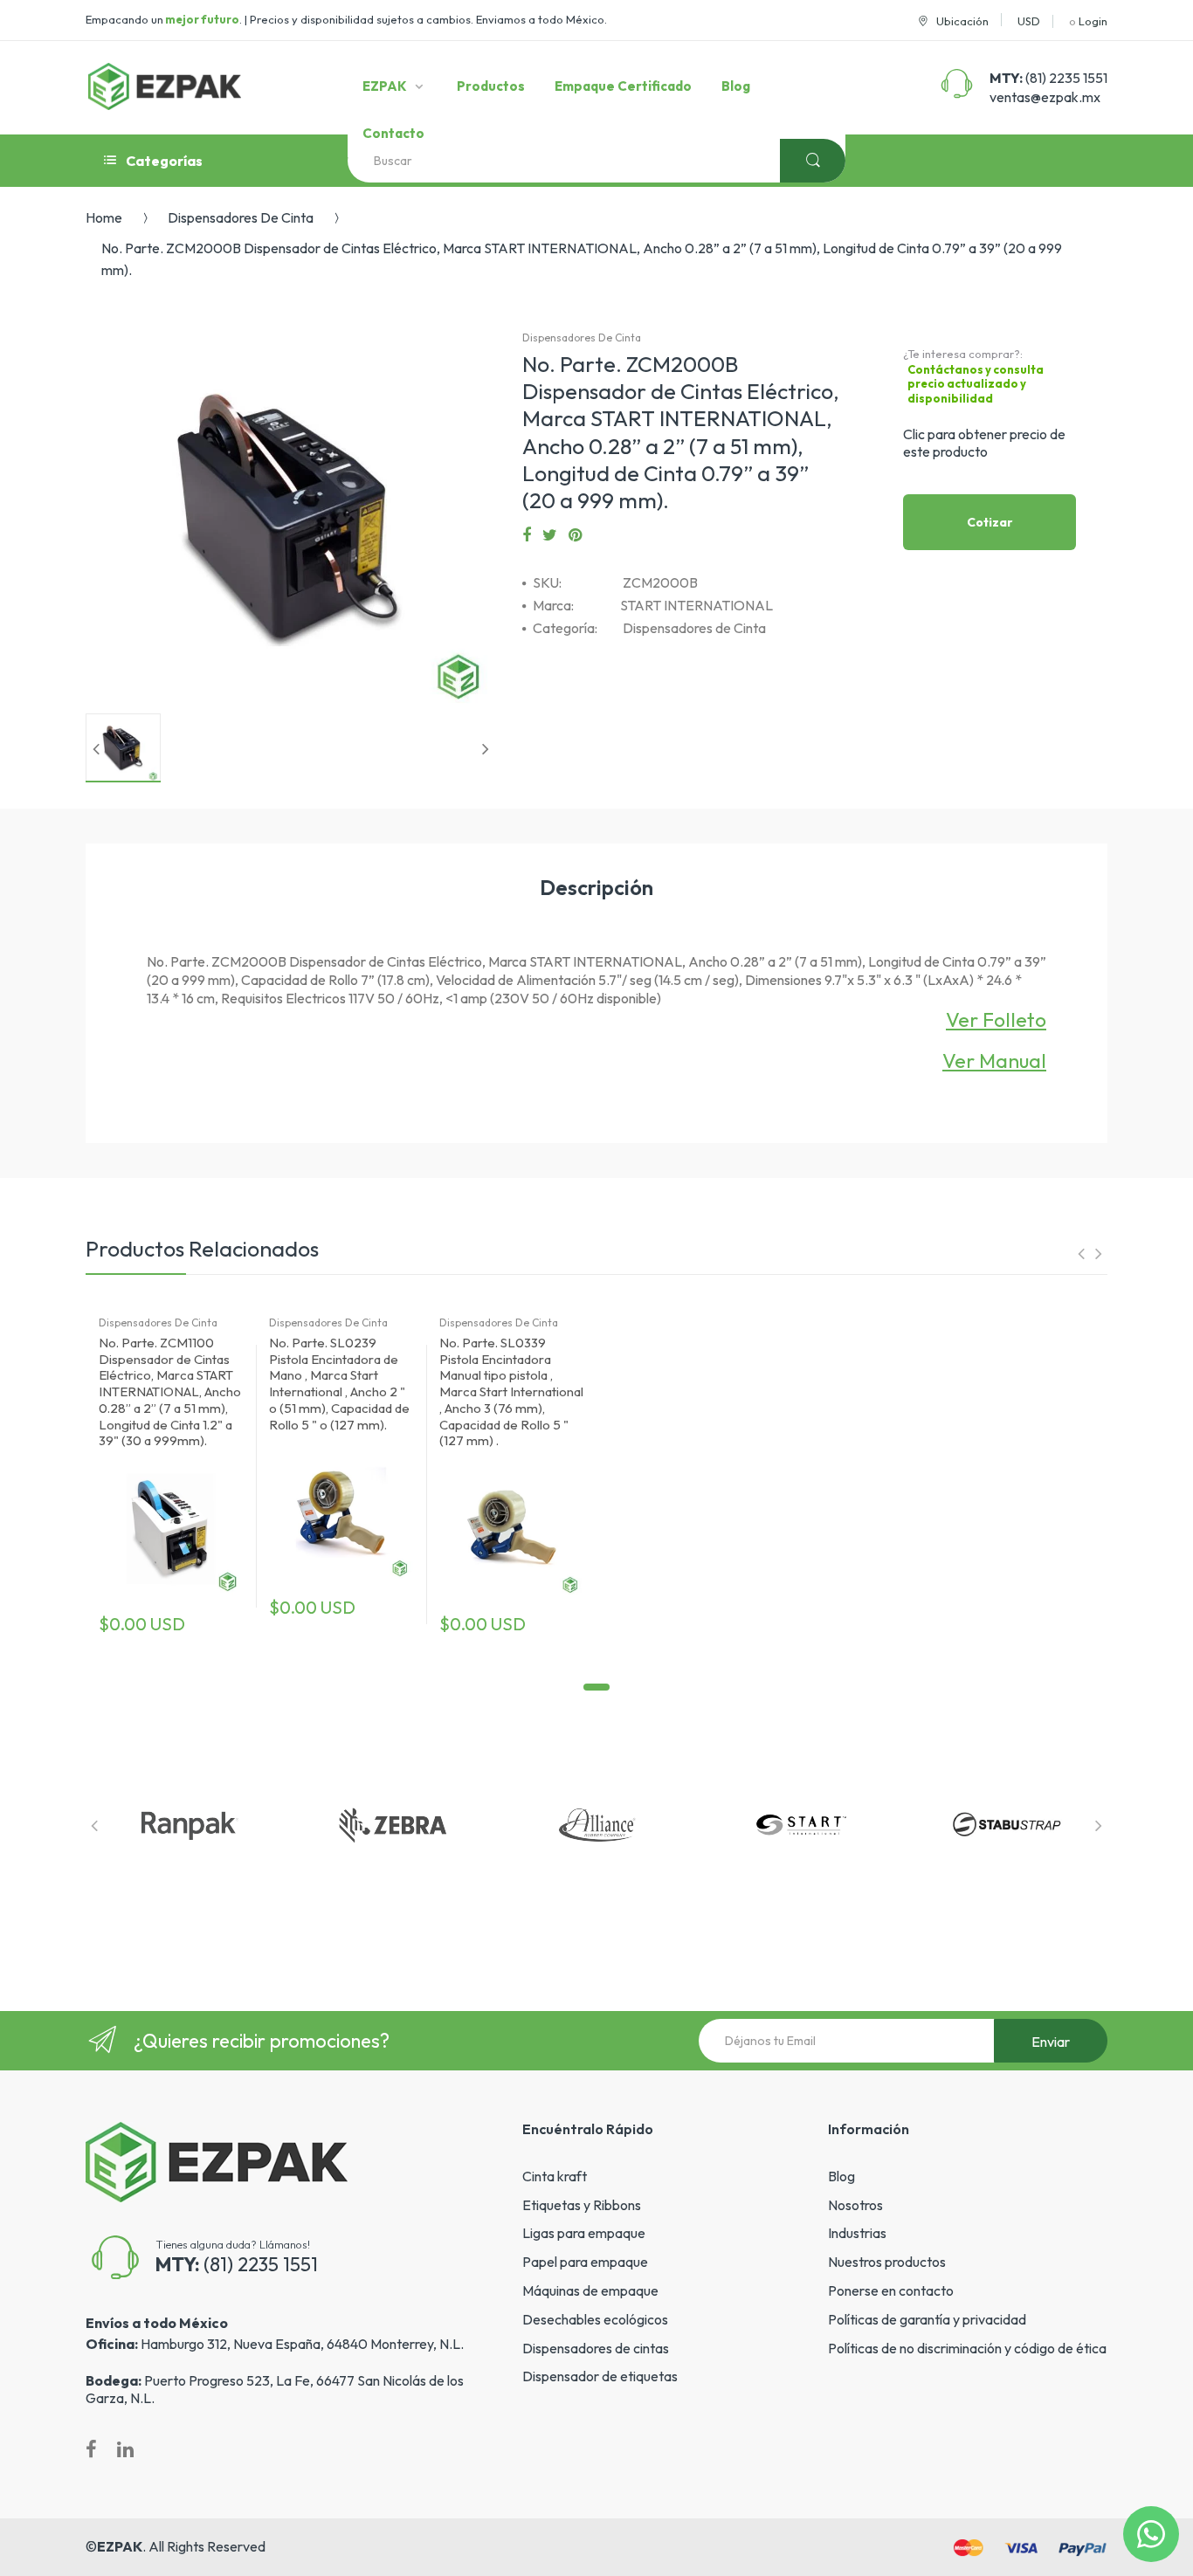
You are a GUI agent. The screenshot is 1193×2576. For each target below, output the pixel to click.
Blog (841, 2176)
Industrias (857, 2233)
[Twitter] (550, 535)
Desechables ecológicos (595, 2319)
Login (1093, 21)
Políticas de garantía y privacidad (927, 2319)
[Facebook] (527, 535)
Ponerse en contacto (891, 2290)
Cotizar (990, 522)
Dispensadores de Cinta (241, 217)
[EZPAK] (165, 86)
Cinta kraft (555, 2176)
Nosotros (855, 2205)
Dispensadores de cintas (596, 2348)
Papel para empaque (585, 2262)
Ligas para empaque (584, 2233)
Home (104, 217)
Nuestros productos (887, 2262)
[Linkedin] (125, 2449)
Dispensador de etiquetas (600, 2376)
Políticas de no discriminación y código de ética (967, 2348)
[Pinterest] (575, 535)
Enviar (1051, 2042)
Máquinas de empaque (590, 2290)
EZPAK (120, 2546)
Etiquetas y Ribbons (582, 2205)
